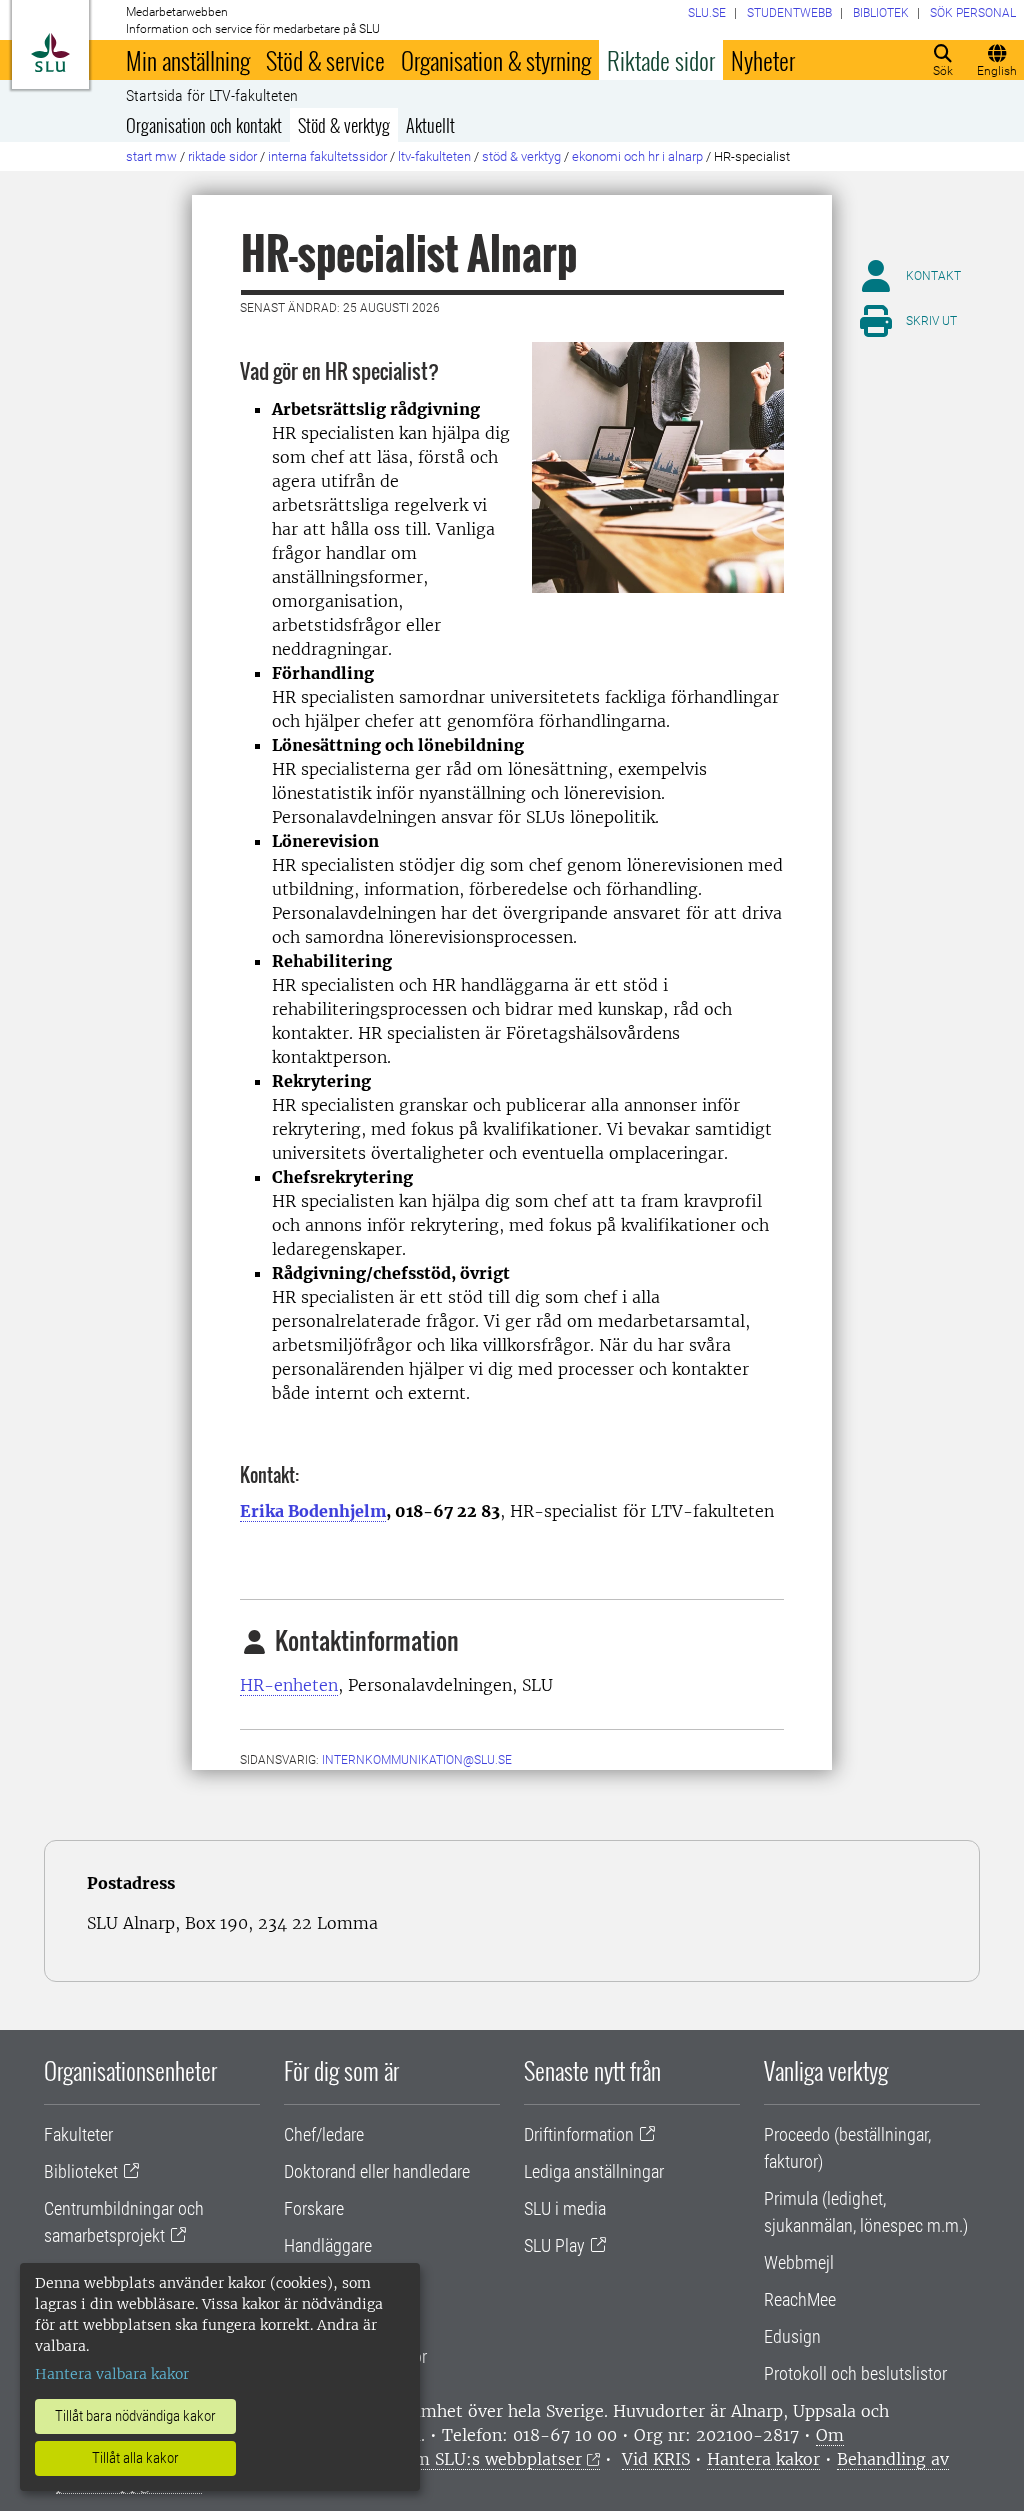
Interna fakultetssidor (327, 156)
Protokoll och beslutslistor (855, 2373)
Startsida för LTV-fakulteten (212, 96)
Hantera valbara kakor (112, 2374)
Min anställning (188, 60)
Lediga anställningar (594, 2171)
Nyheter (763, 60)
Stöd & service (325, 60)
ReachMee (800, 2299)
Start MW (151, 156)
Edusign (792, 2336)
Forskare (314, 2208)
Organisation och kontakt (204, 125)
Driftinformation (579, 2134)
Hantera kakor (763, 2459)
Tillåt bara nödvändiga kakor (135, 2416)
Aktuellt (430, 125)
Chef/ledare (324, 2134)
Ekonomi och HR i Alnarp (637, 156)
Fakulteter (78, 2134)
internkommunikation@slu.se (417, 1760)
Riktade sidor (661, 60)
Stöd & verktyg (344, 125)
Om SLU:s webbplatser (492, 2459)
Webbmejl (799, 2262)
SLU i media (565, 2208)
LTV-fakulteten (434, 156)
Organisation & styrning (496, 60)
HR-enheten (289, 1685)
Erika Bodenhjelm (313, 1511)
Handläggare (328, 2245)
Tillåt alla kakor (135, 2458)
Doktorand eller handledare (377, 2171)
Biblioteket (81, 2171)
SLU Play (554, 2245)
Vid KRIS (656, 2459)
